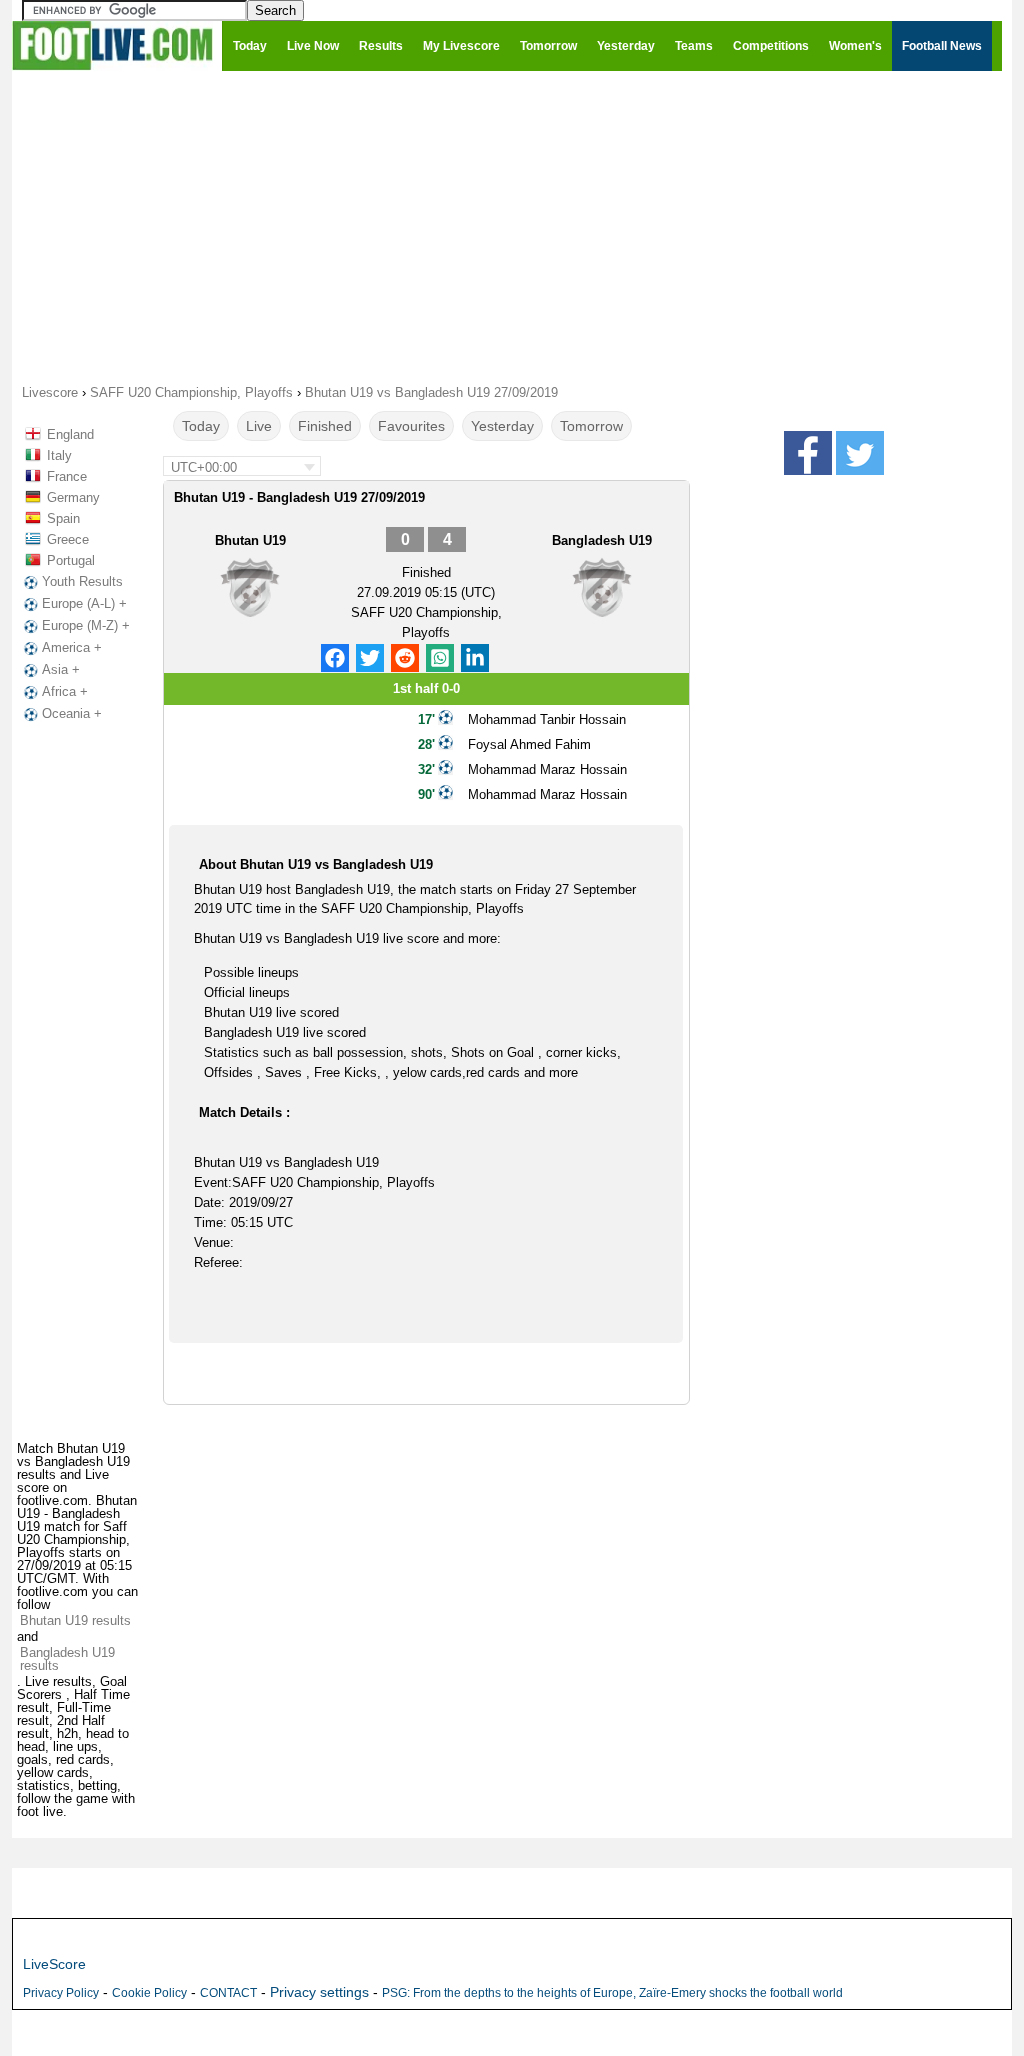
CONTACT (228, 1993)
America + (72, 647)
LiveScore (54, 1964)
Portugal (71, 560)
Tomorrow (591, 426)
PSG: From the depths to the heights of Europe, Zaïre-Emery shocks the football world (612, 1993)
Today (201, 426)
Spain (63, 518)
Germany (73, 497)
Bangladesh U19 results (67, 1659)
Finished (325, 426)
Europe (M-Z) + (86, 625)
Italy (59, 455)
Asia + (61, 669)
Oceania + (72, 713)
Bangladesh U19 (602, 540)
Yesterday (502, 426)
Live (259, 426)
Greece (68, 539)
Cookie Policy (149, 1993)
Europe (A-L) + (84, 603)
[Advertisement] (512, 226)
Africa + (65, 691)
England (70, 434)
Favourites (411, 426)
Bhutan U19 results (75, 1620)
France (67, 476)
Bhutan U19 (250, 540)
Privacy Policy (61, 1993)
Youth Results (82, 581)
